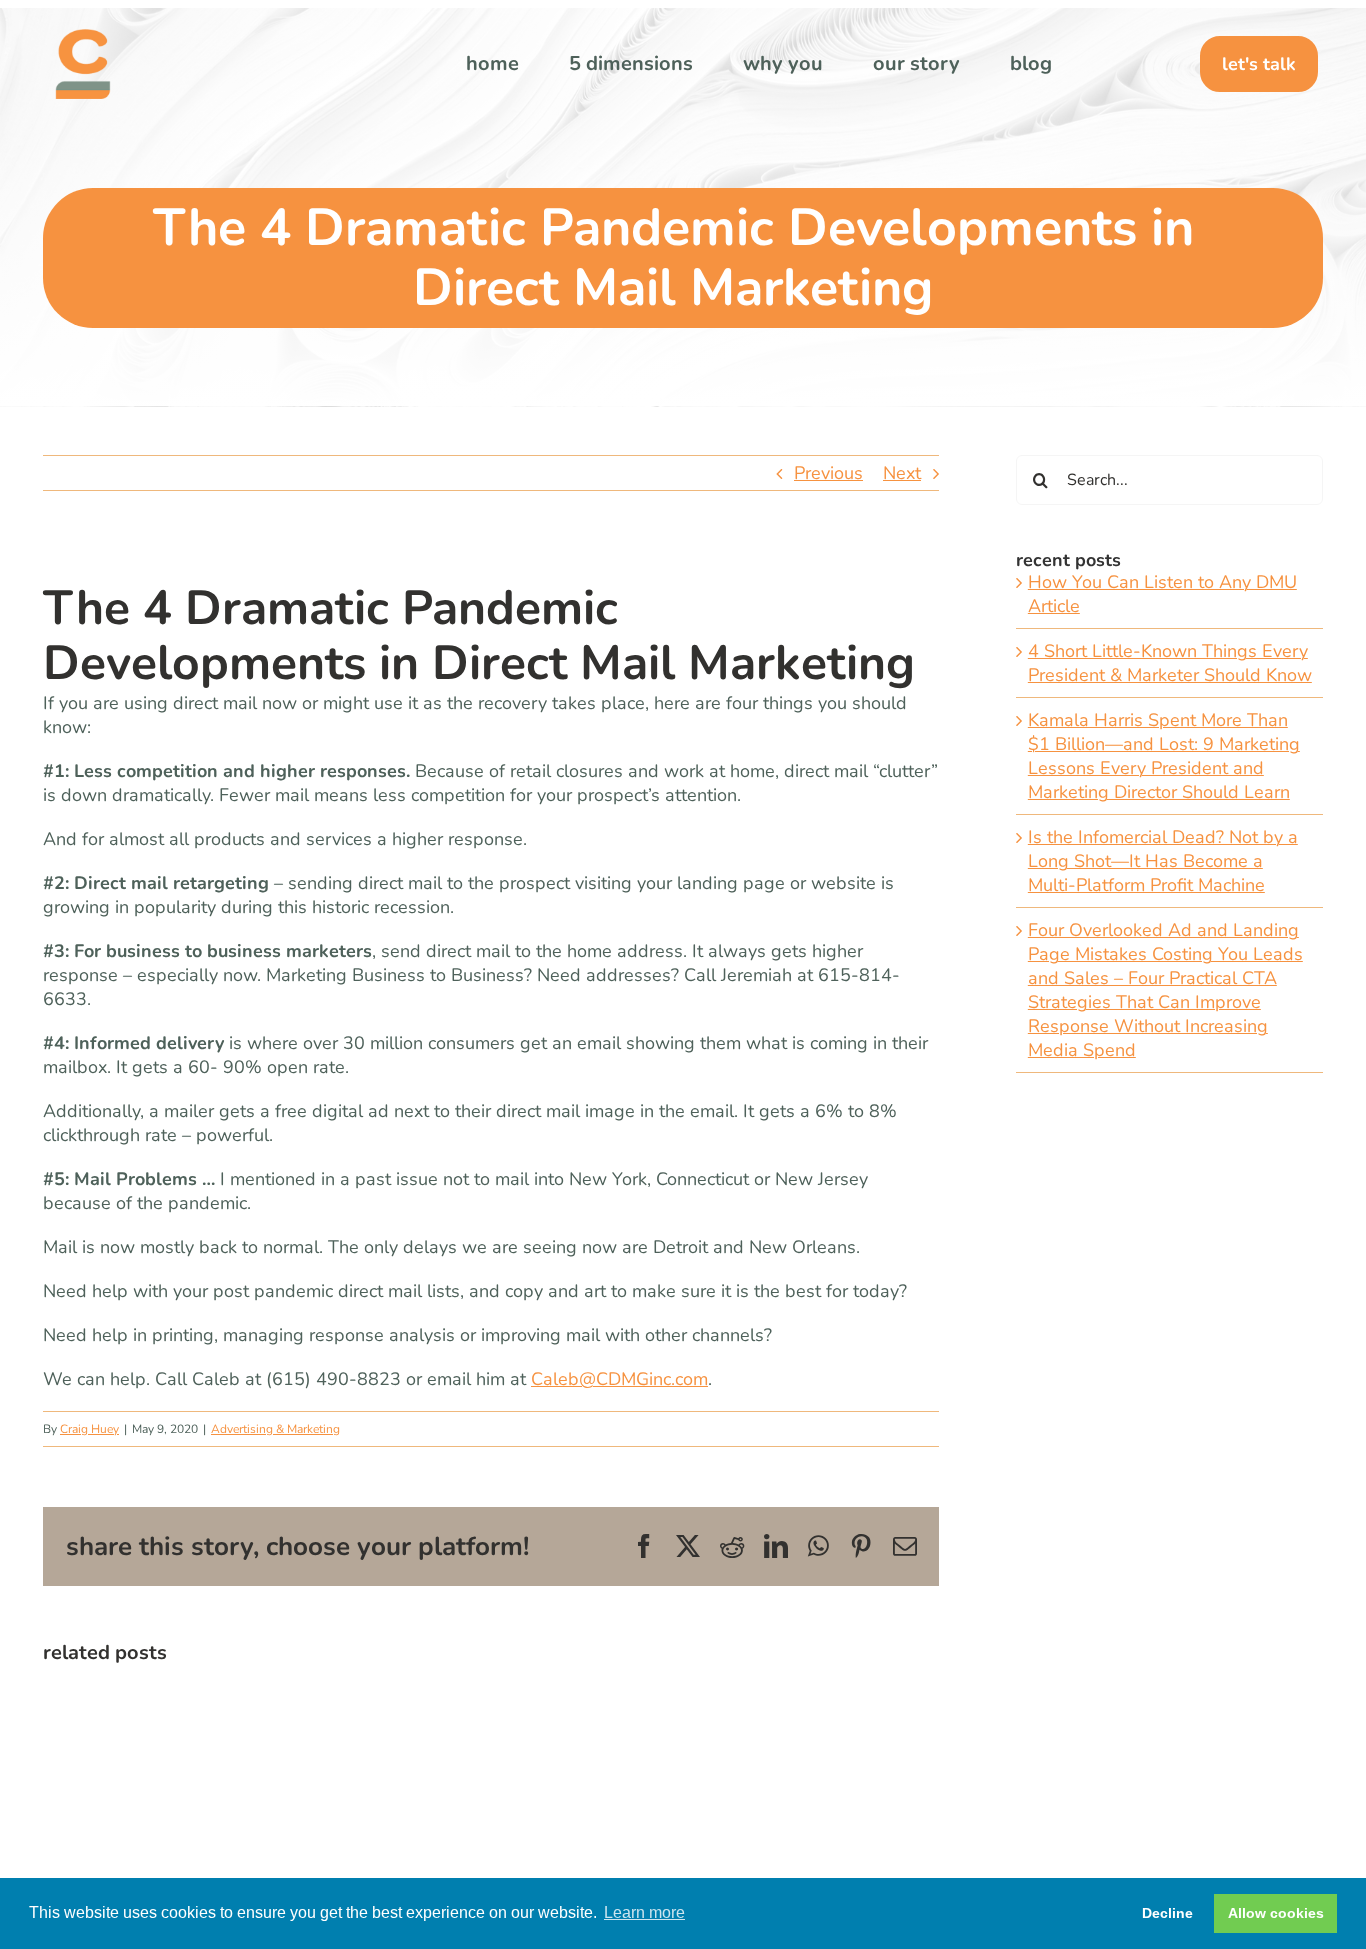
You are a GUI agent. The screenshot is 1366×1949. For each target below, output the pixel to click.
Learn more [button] (644, 1912)
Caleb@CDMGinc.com (619, 1379)
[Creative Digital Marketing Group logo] (83, 38)
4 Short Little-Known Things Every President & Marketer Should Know (1170, 663)
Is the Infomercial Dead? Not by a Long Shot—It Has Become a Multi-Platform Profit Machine (1163, 861)
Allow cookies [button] (1276, 1913)
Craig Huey (89, 1429)
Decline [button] (1167, 1913)
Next (902, 473)
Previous (828, 473)
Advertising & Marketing (275, 1429)
